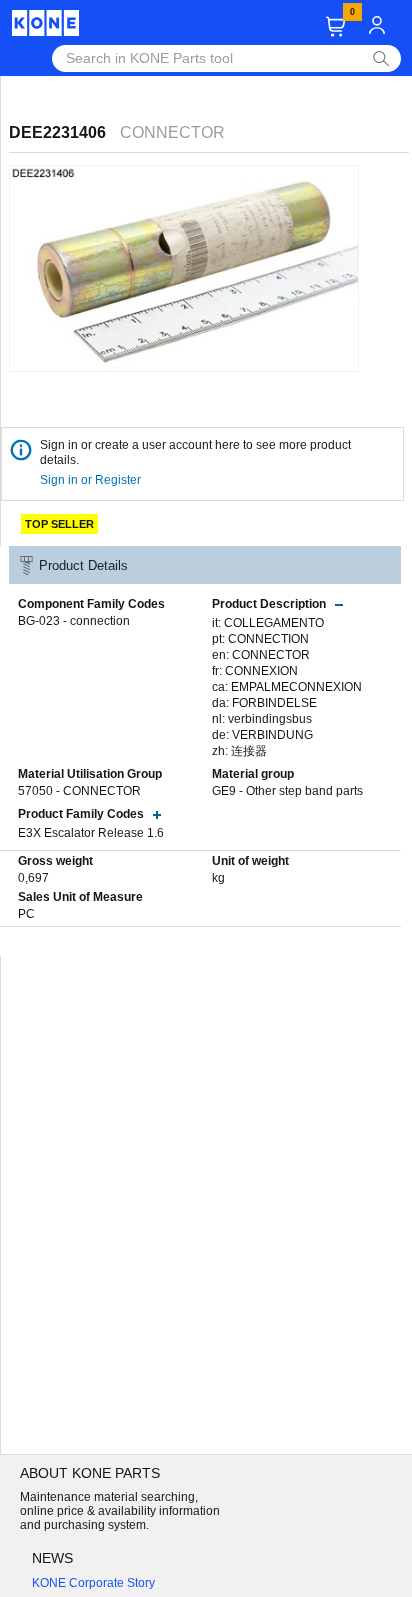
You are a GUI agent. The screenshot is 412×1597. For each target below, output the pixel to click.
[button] (335, 26)
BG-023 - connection (74, 621)
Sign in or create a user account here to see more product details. (195, 452)
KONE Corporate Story (93, 1583)
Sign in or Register (92, 480)
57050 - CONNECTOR (79, 791)
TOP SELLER (59, 524)
